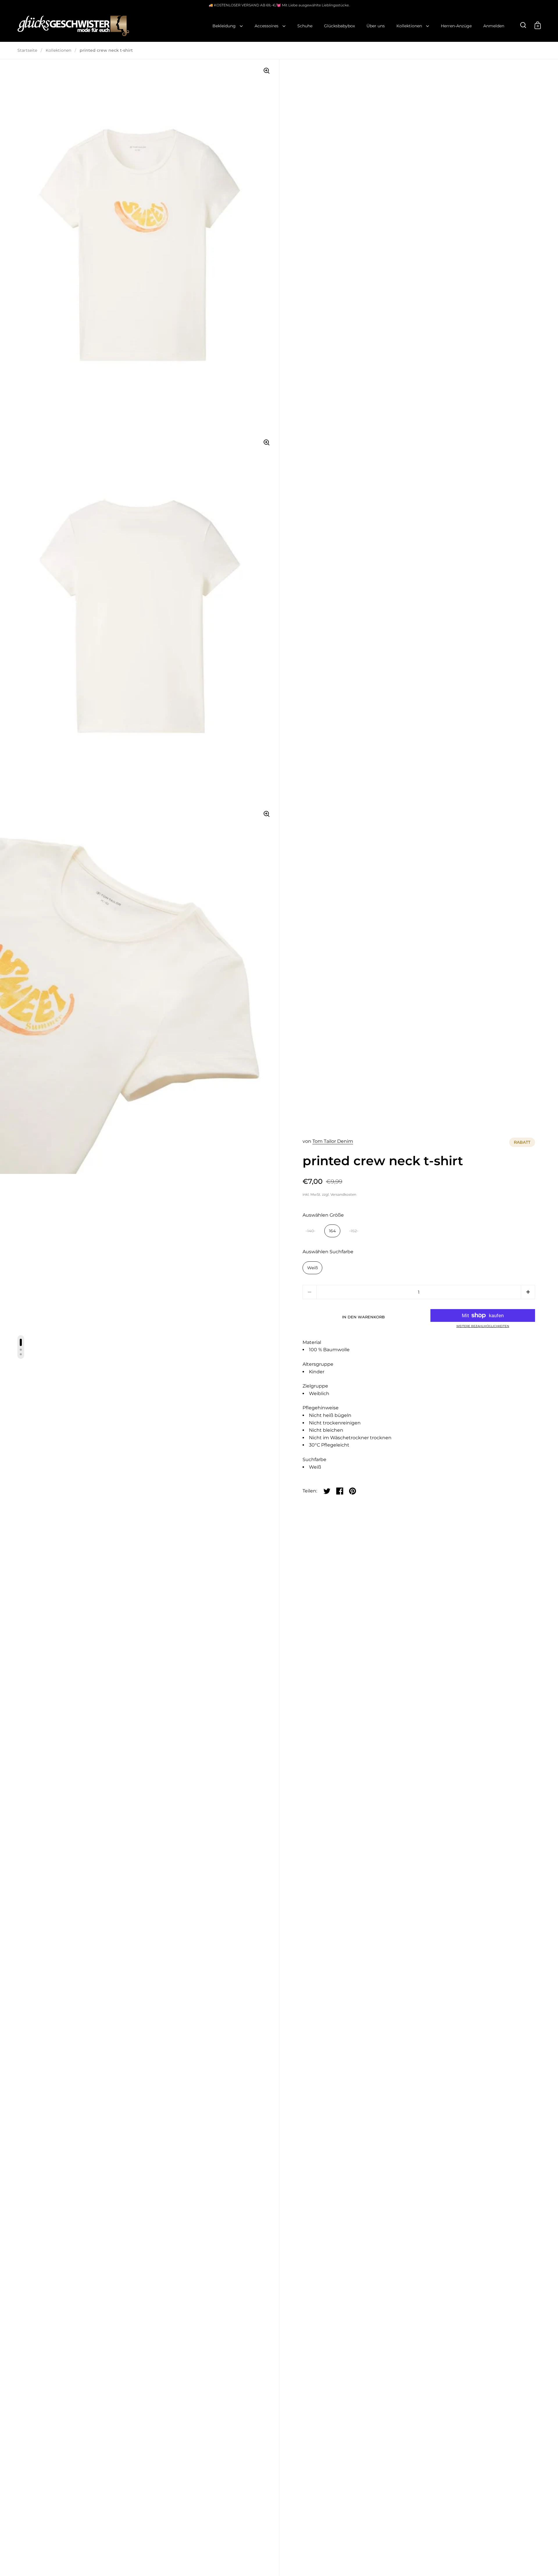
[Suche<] (523, 25)
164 (332, 1231)
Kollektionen (58, 50)
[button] (528, 1292)
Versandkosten (343, 1194)
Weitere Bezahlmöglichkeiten (483, 1326)
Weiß (312, 1268)
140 (311, 1231)
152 (354, 1231)
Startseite (27, 50)
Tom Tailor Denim (333, 1141)
